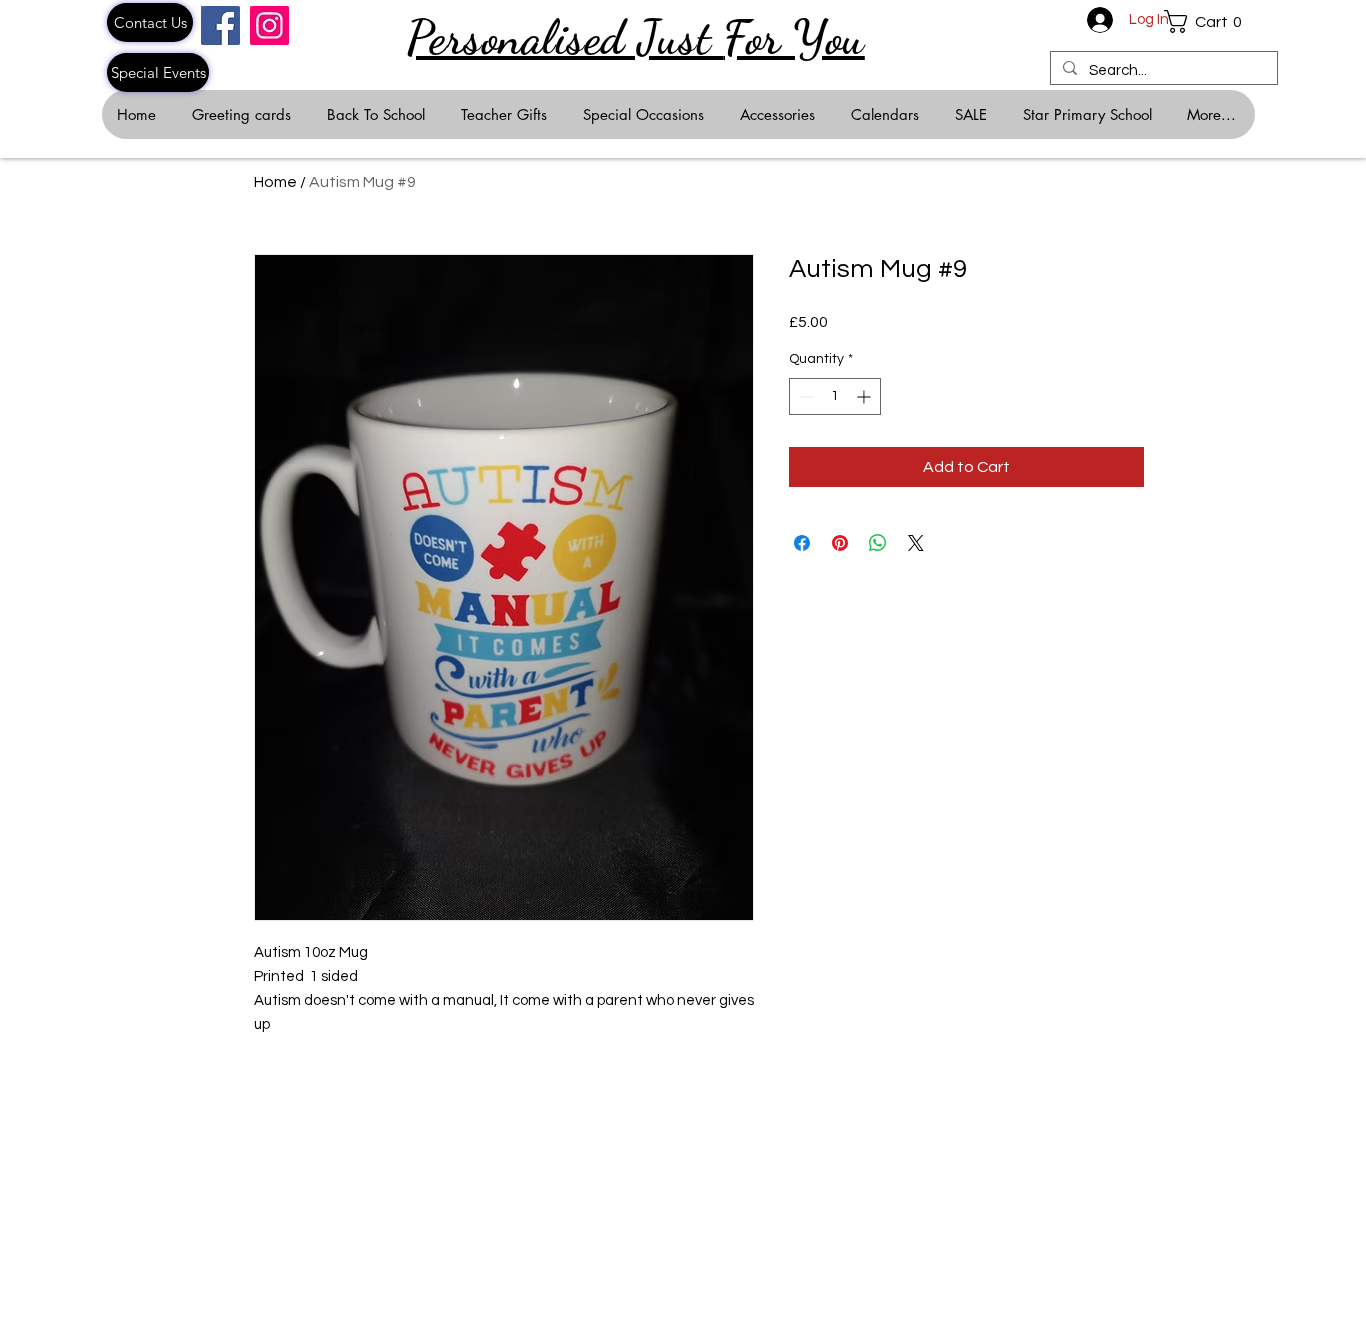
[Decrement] (804, 396)
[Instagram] (269, 25)
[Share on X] (916, 543)
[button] (1209, 21)
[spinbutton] (835, 396)
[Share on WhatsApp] (878, 543)
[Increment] (865, 396)
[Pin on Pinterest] (840, 543)
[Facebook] (220, 25)
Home (275, 182)
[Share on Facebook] (802, 543)
